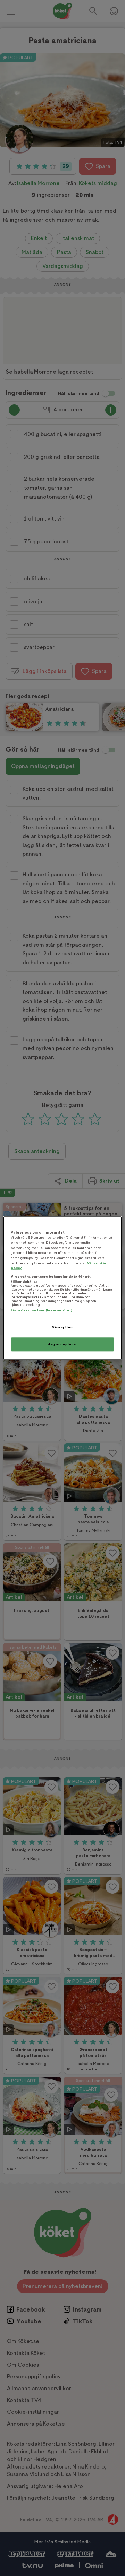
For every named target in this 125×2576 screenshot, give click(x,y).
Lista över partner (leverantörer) (41, 1311)
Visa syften (62, 1328)
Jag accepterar (62, 1344)
